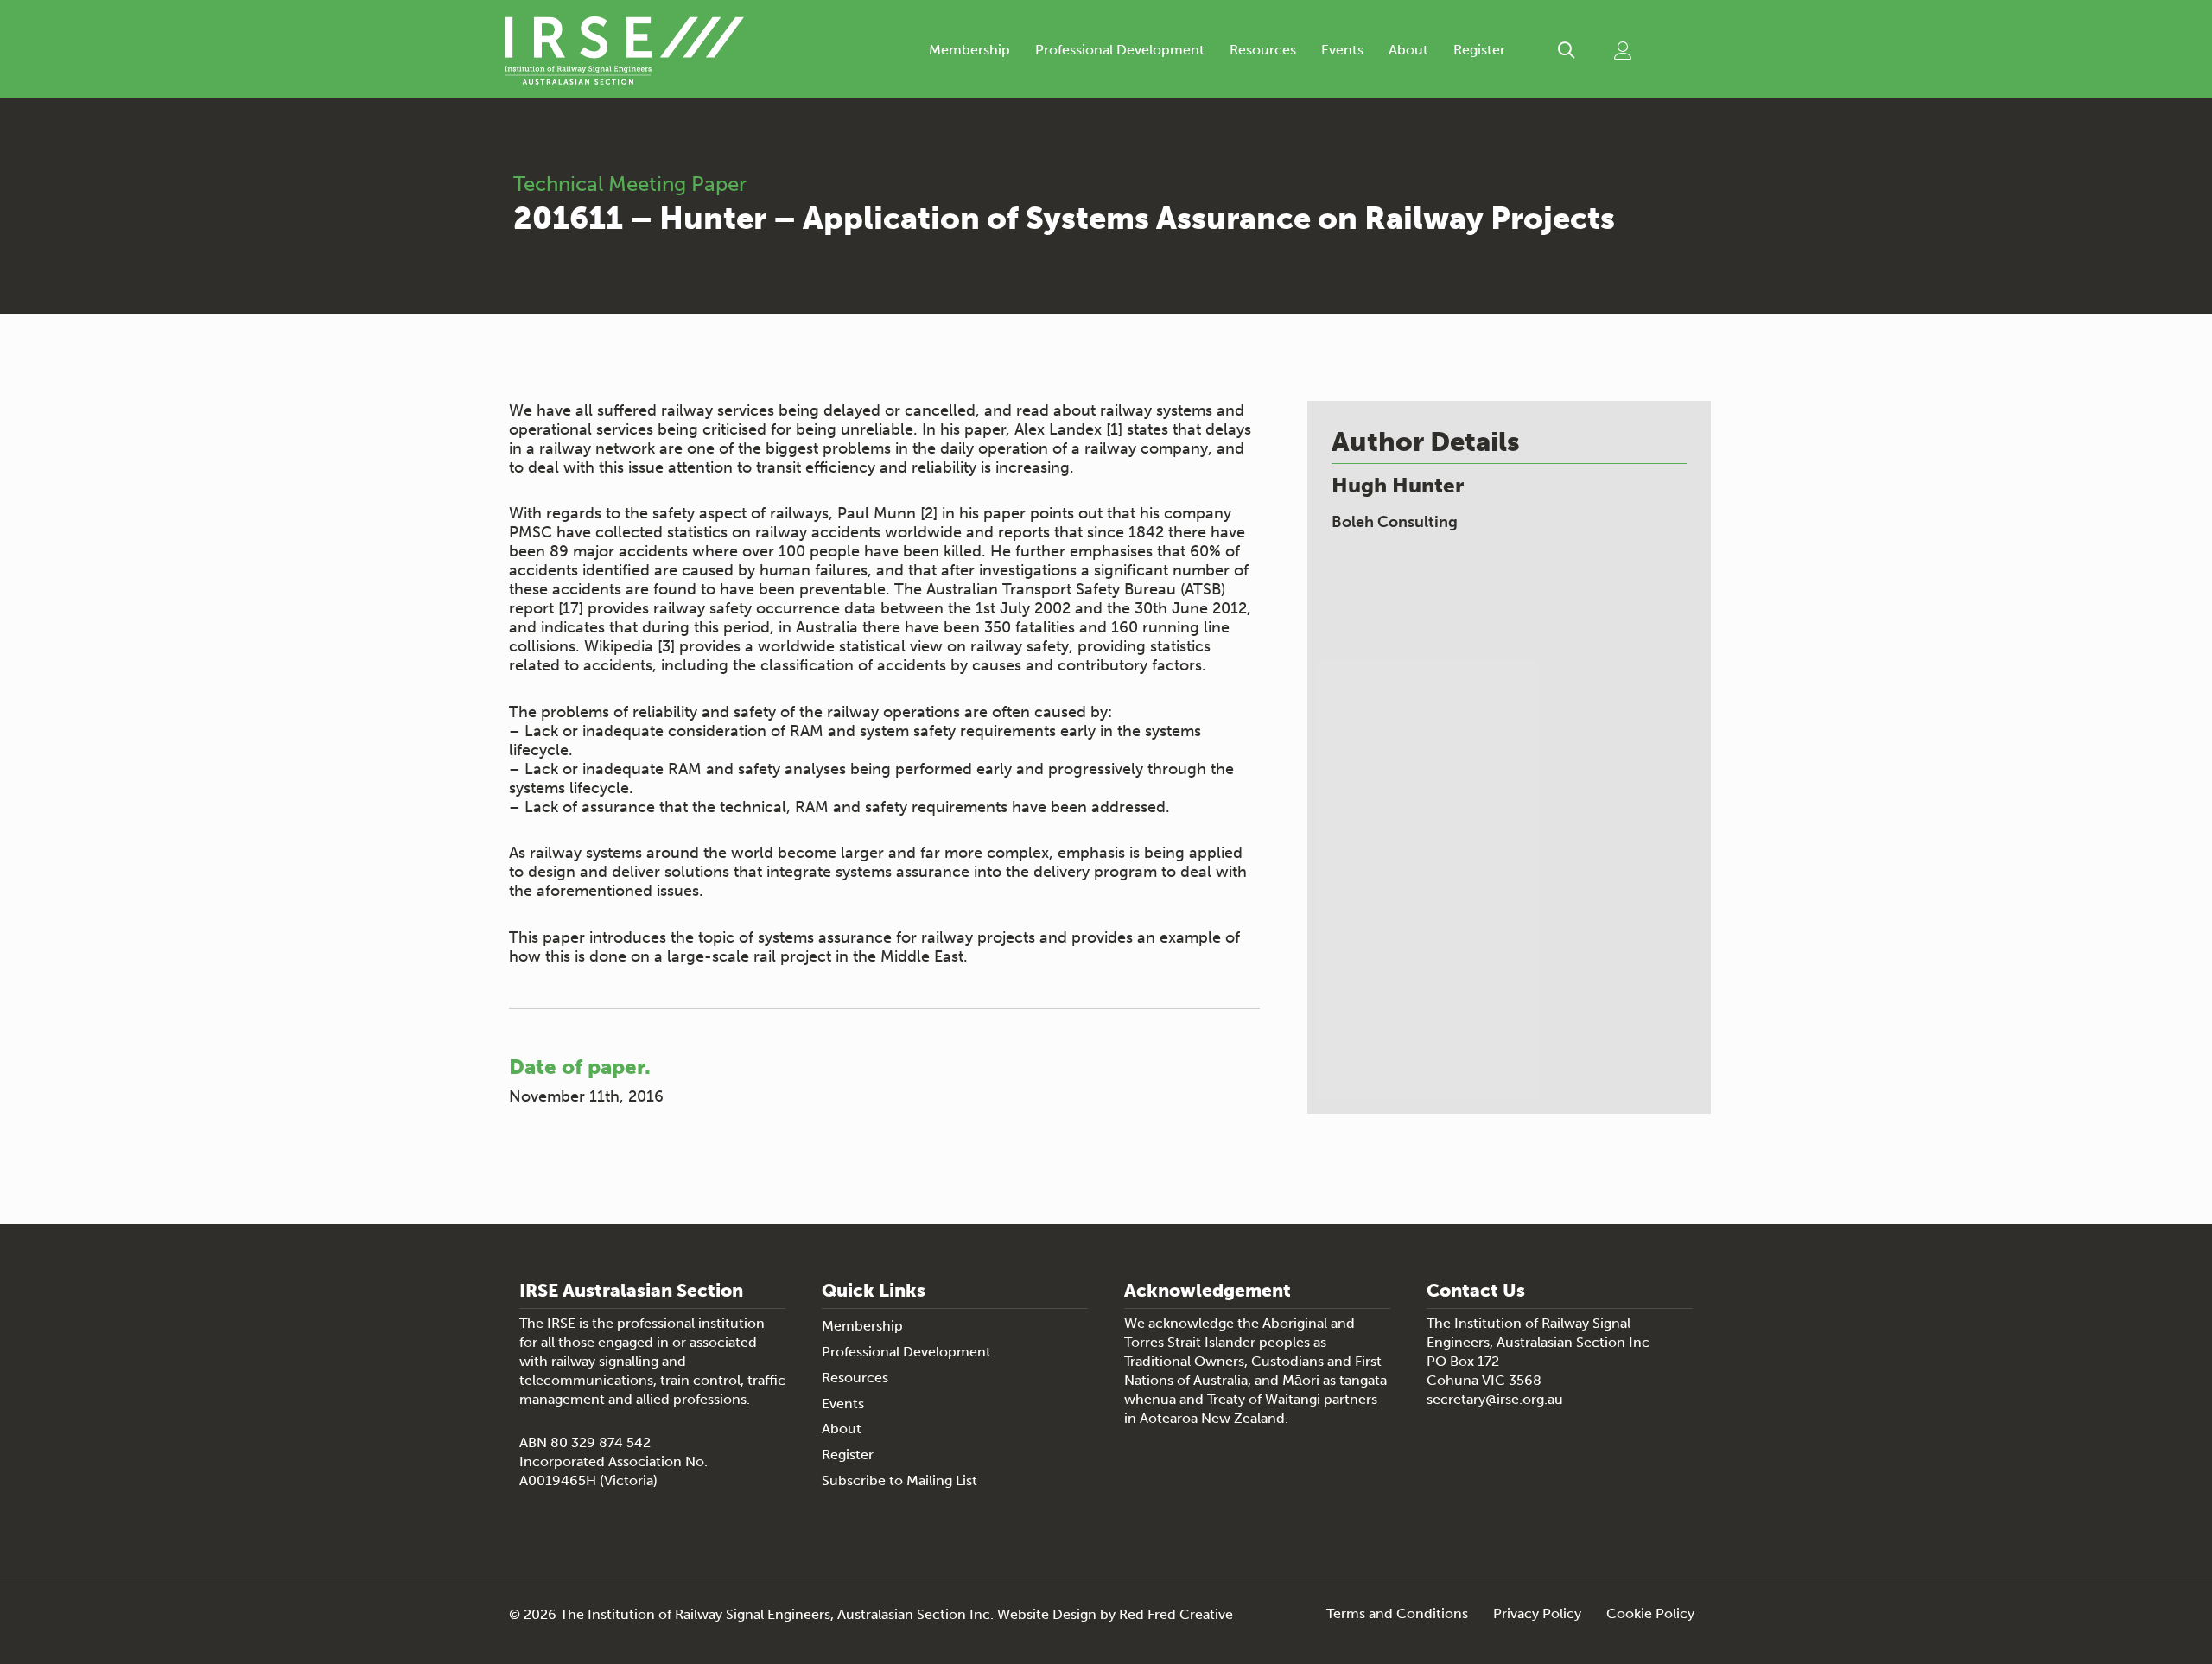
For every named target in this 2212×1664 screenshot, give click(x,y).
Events (1342, 50)
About (1408, 50)
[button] (1566, 51)
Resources (1263, 50)
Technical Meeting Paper (630, 184)
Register (1479, 50)
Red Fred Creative (1176, 1614)
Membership (969, 50)
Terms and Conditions (1397, 1614)
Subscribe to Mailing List (899, 1480)
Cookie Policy (1650, 1614)
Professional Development (1120, 50)
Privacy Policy (1537, 1614)
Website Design (1047, 1614)
